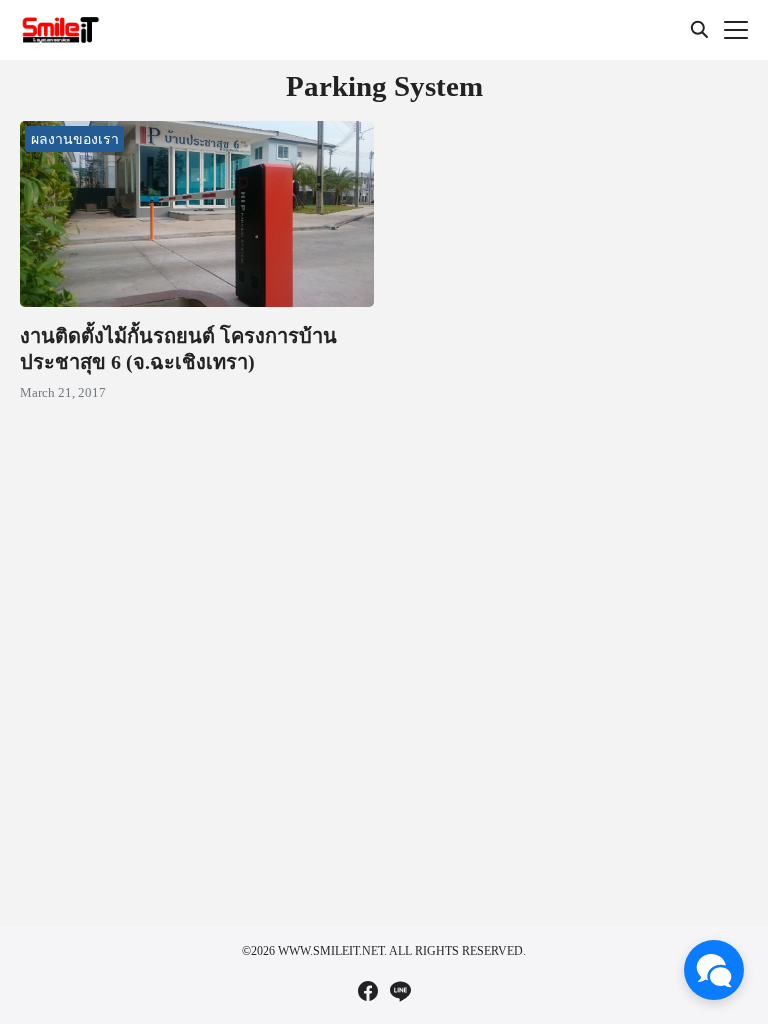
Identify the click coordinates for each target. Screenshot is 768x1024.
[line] (400, 991)
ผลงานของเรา (75, 138)
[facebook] (368, 991)
